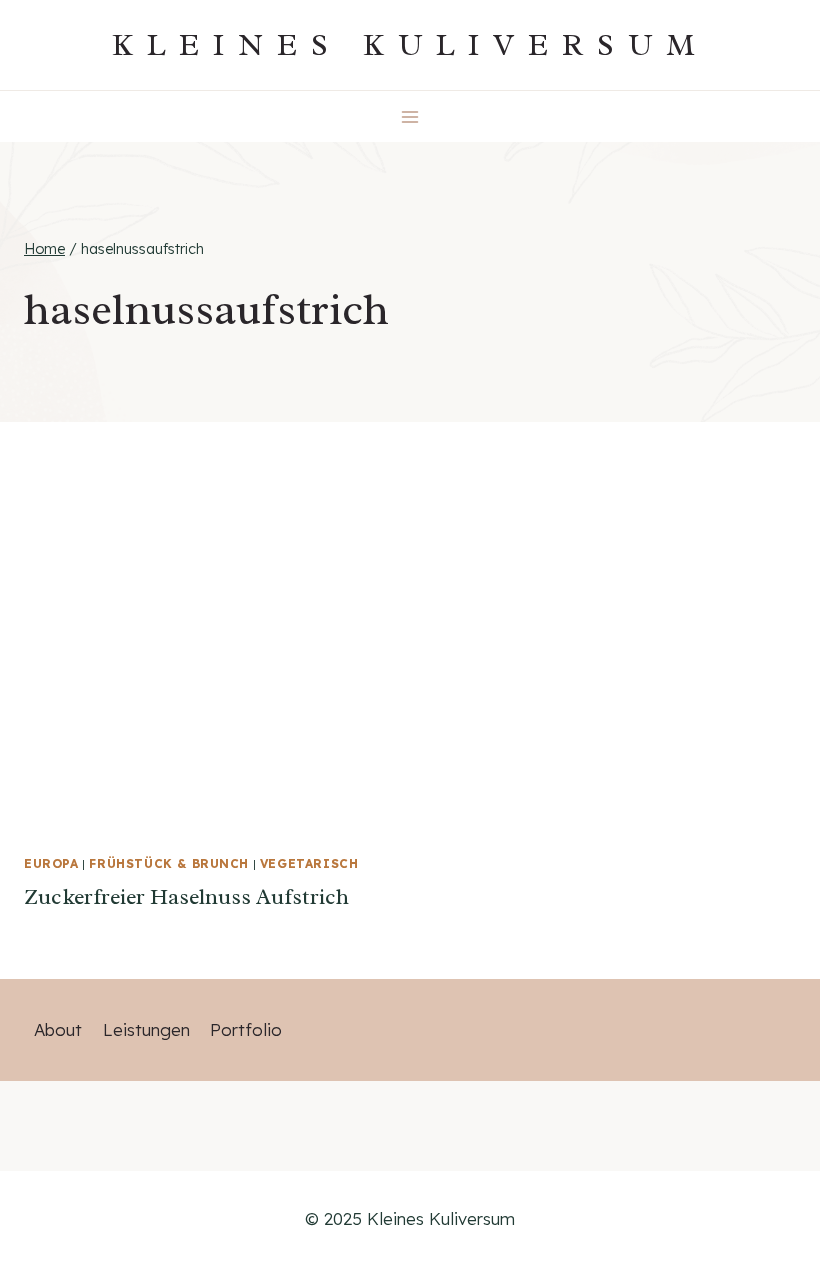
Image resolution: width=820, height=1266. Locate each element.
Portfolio (246, 1029)
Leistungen (146, 1029)
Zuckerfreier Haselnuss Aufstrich (186, 897)
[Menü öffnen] (410, 116)
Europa (51, 863)
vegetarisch (309, 863)
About (58, 1029)
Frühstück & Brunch (169, 863)
